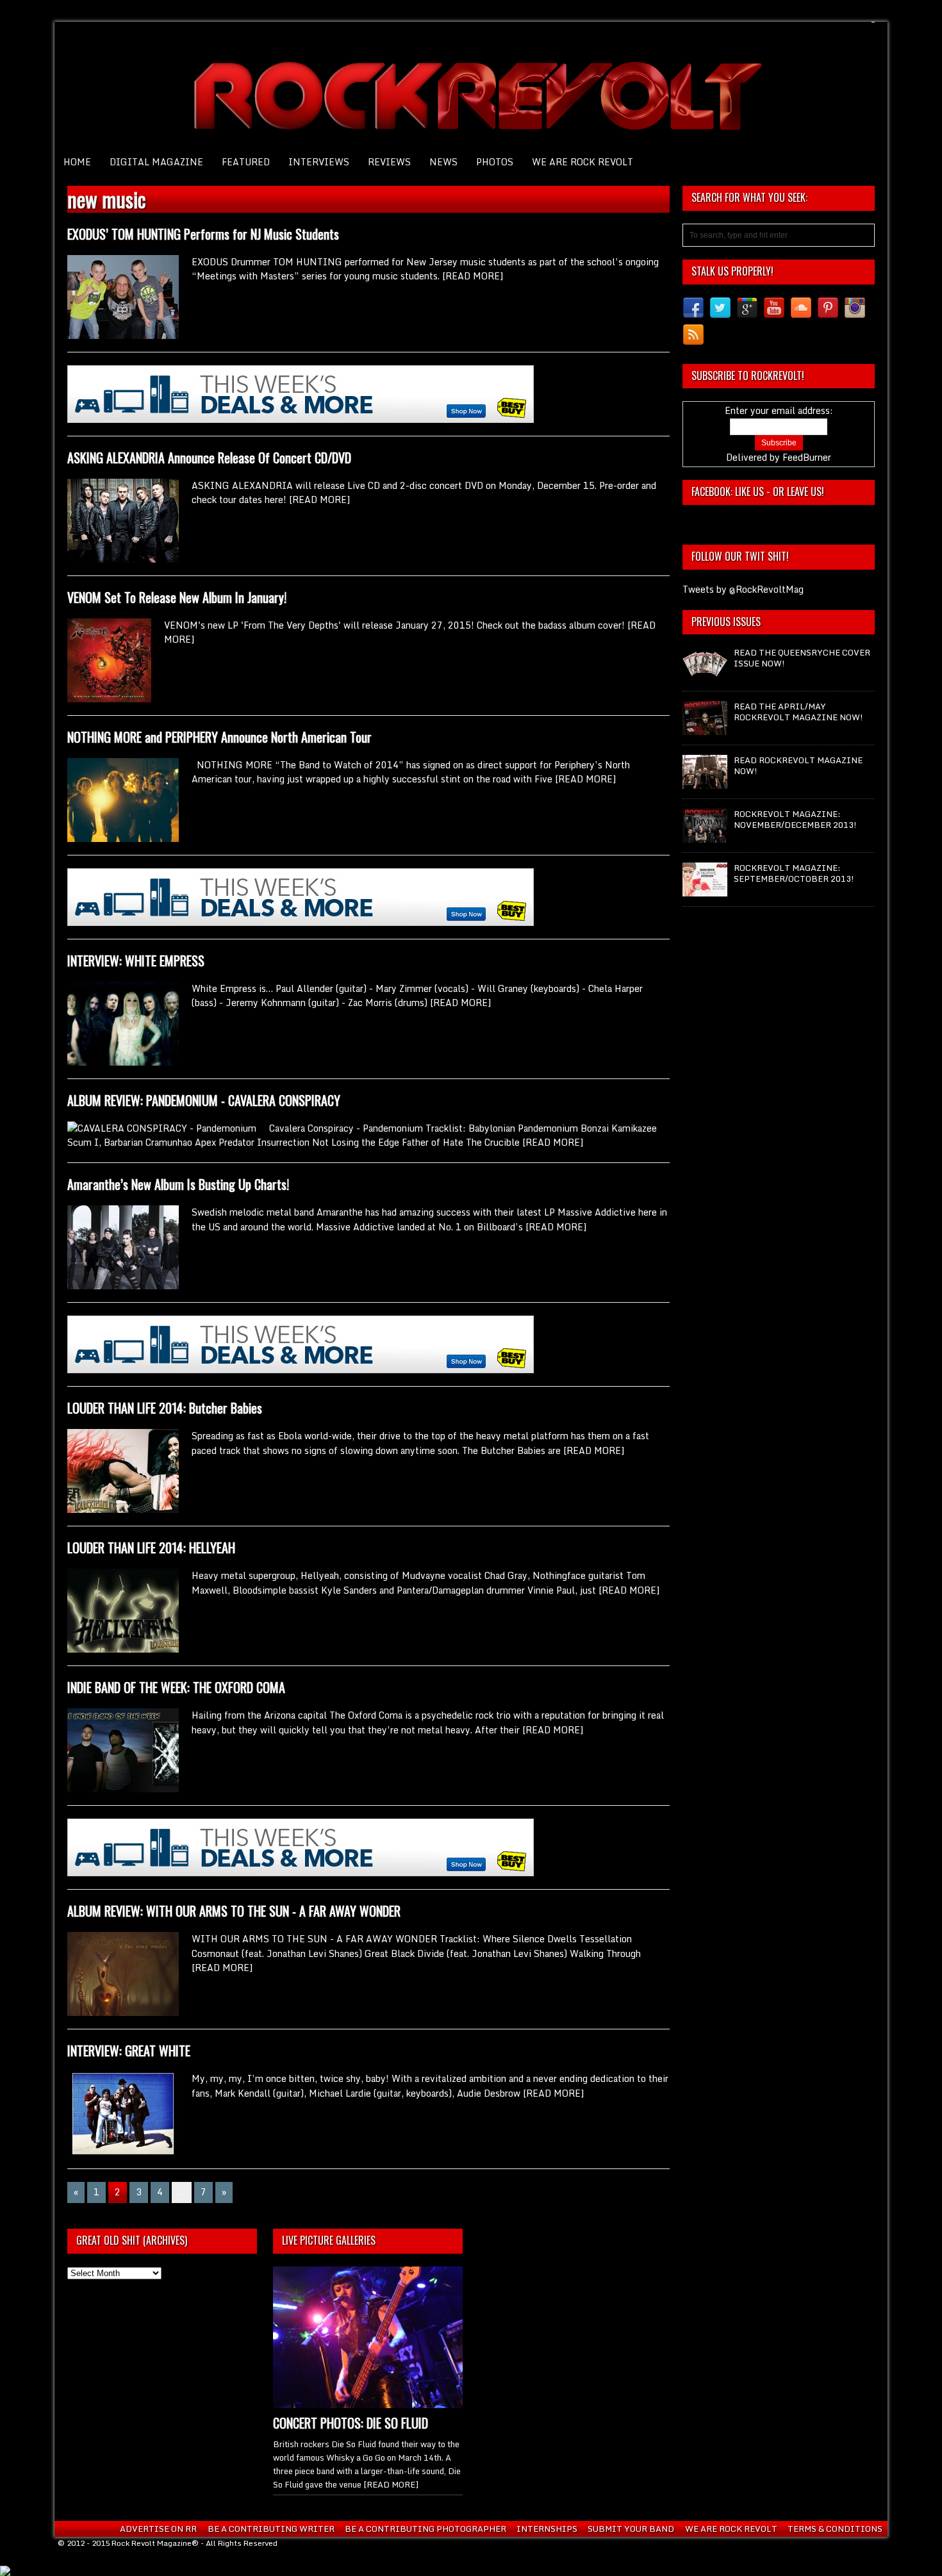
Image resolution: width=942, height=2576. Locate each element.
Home (77, 162)
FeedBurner (807, 457)
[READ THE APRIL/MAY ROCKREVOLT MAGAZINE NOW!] (705, 729)
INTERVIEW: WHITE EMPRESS (136, 961)
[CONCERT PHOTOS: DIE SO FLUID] (368, 2402)
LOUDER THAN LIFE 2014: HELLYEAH (151, 1548)
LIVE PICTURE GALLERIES (329, 2240)
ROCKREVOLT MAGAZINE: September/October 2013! (794, 873)
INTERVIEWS (319, 162)
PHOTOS (495, 162)
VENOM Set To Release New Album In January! (177, 597)
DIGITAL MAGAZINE (156, 162)
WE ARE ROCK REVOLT (583, 162)
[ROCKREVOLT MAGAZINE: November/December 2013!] (705, 836)
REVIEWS (389, 162)
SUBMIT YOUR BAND (631, 2529)
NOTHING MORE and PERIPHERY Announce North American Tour (219, 737)
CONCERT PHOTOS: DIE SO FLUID (351, 2423)
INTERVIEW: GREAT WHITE (129, 2051)
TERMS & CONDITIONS (835, 2529)
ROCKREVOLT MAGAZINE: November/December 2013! (795, 819)
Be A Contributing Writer (271, 2529)
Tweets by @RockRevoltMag (743, 589)
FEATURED (246, 162)
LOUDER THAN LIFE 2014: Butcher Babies (165, 1408)
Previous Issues (726, 622)
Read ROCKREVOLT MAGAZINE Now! (798, 765)
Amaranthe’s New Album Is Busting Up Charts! (178, 1184)
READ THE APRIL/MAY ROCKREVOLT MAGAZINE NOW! (798, 712)
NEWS (443, 162)
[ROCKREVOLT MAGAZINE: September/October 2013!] (705, 890)
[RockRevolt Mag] (471, 87)
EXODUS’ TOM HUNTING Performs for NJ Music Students (203, 234)
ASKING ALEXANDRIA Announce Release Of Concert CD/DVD (209, 458)
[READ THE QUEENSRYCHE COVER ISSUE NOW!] (705, 675)
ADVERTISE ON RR (158, 2529)
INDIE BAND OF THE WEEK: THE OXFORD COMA (176, 1687)
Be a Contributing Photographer (426, 2529)
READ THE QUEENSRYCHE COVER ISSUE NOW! (802, 658)
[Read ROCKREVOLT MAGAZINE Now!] (705, 782)
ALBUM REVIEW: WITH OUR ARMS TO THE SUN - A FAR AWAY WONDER (234, 1911)
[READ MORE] (473, 276)
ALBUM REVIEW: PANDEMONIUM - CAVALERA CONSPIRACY (204, 1100)
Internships (547, 2529)
